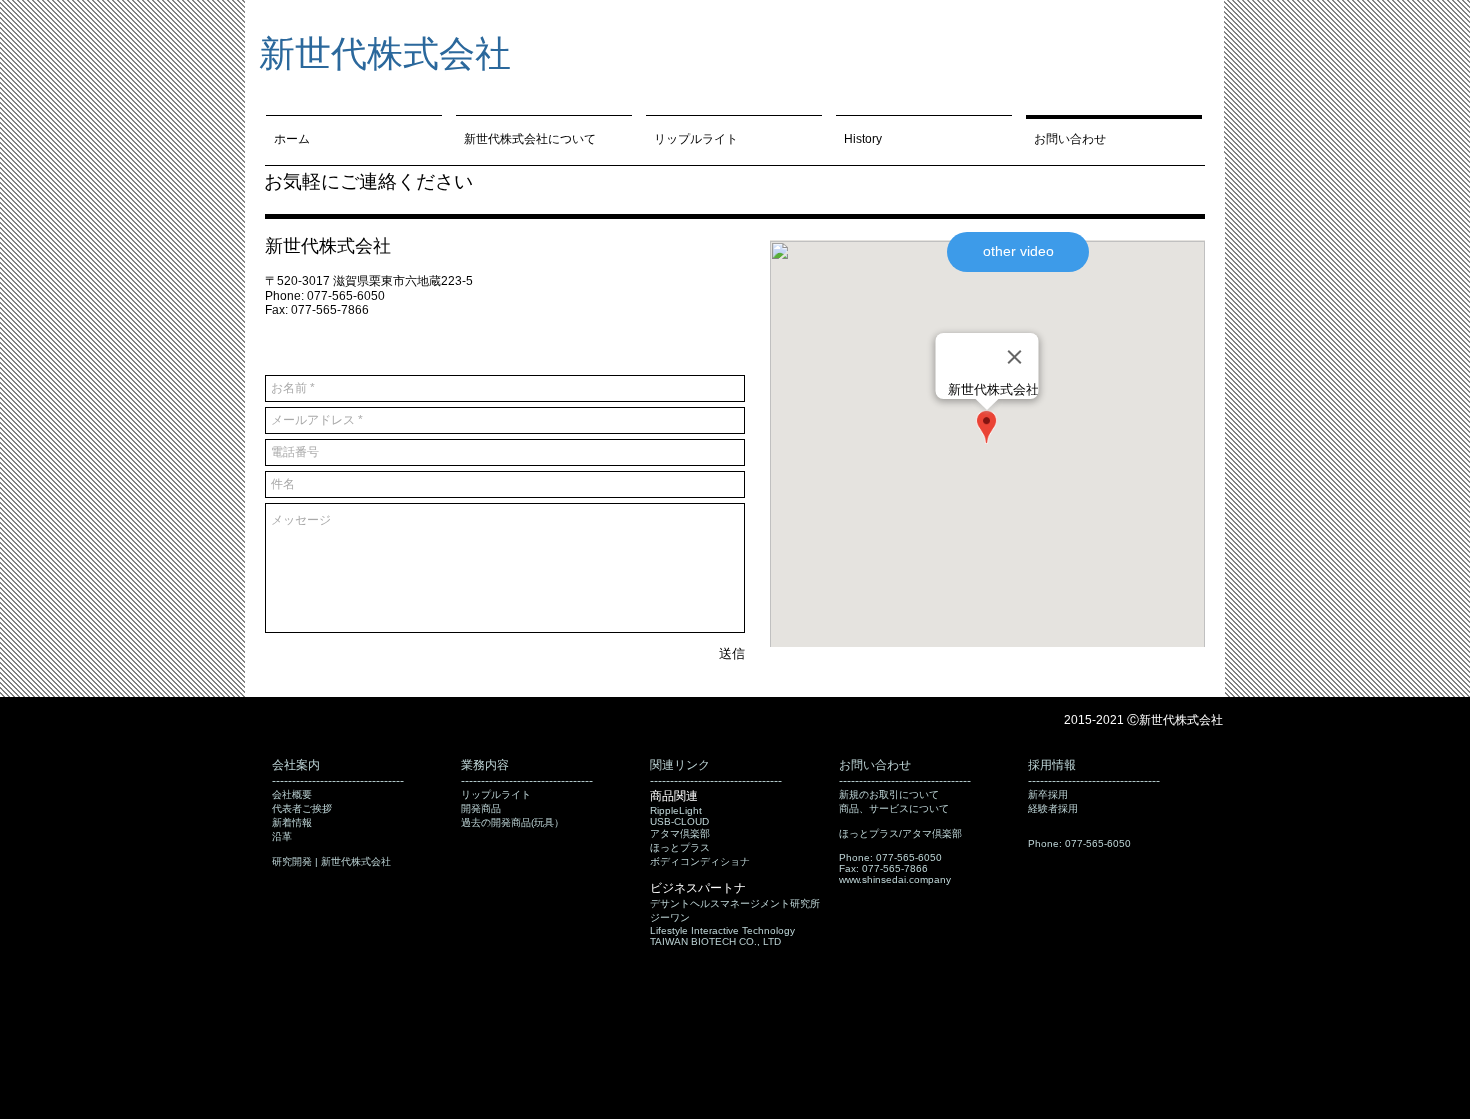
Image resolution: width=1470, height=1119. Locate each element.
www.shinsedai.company (895, 879)
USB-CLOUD (679, 821)
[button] (1018, 252)
